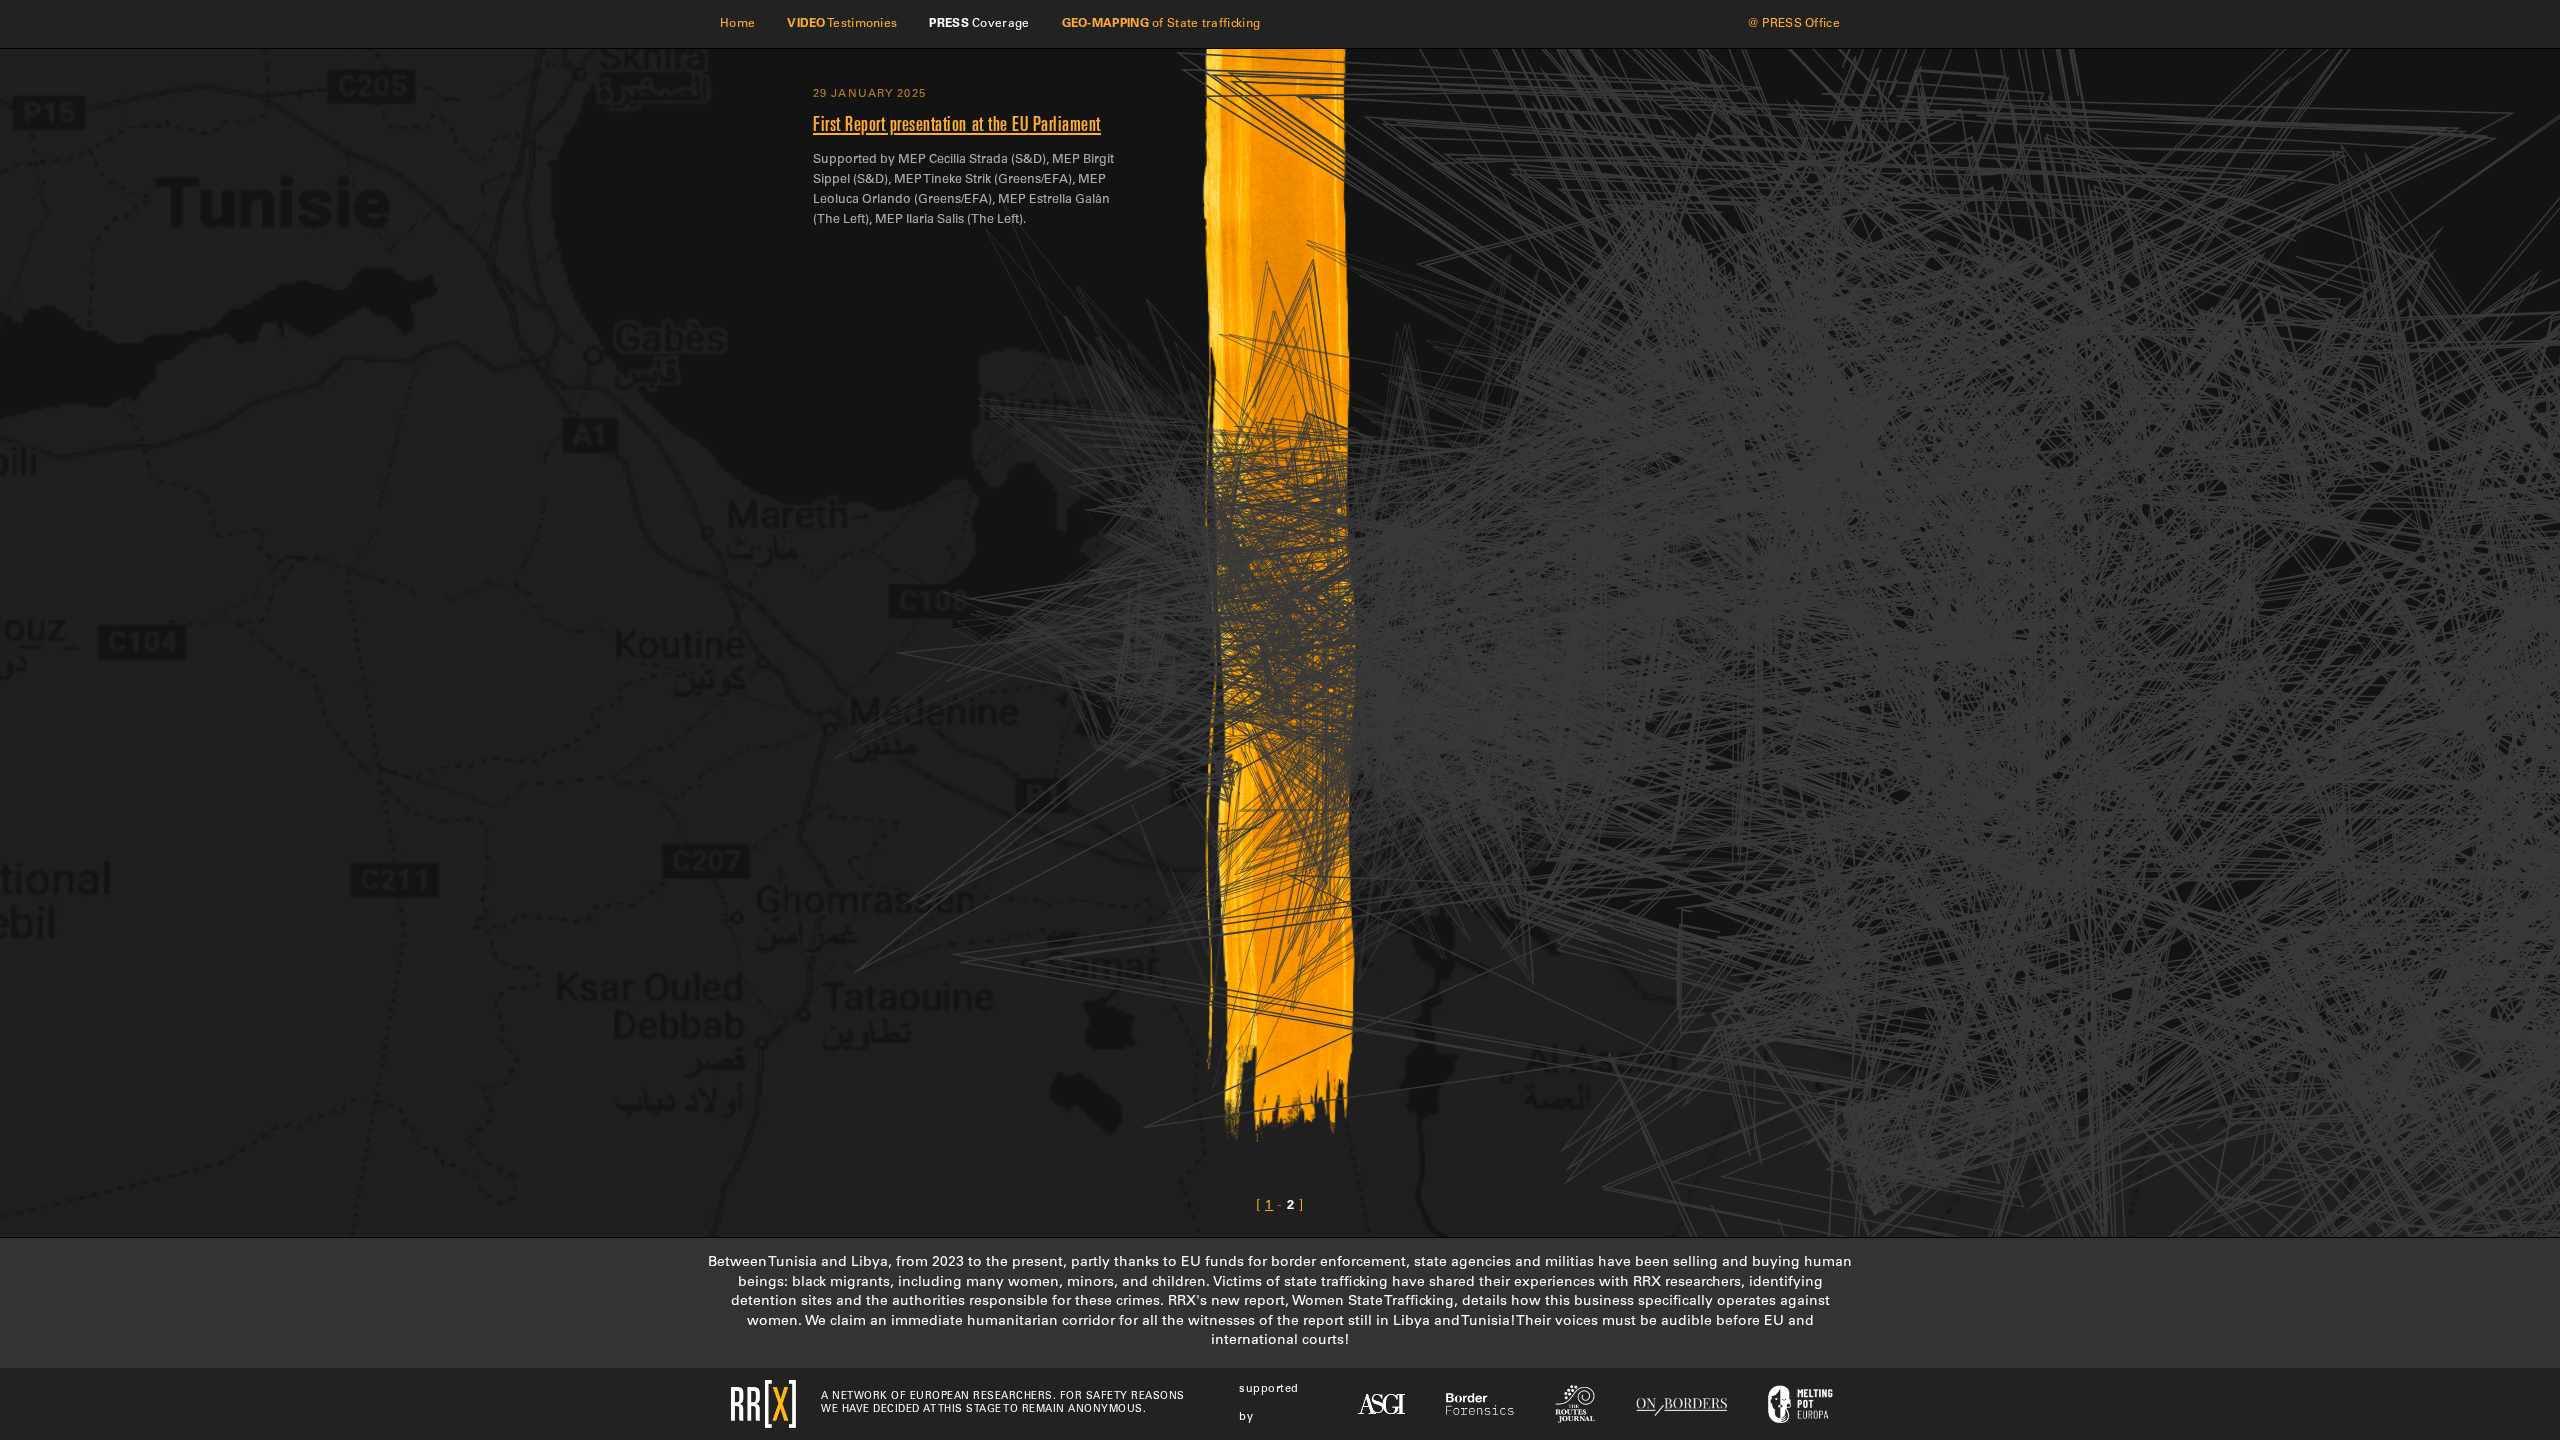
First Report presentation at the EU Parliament (957, 126)
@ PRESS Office (1793, 24)
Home (737, 24)
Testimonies (842, 24)
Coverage (979, 24)
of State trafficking (1161, 24)
